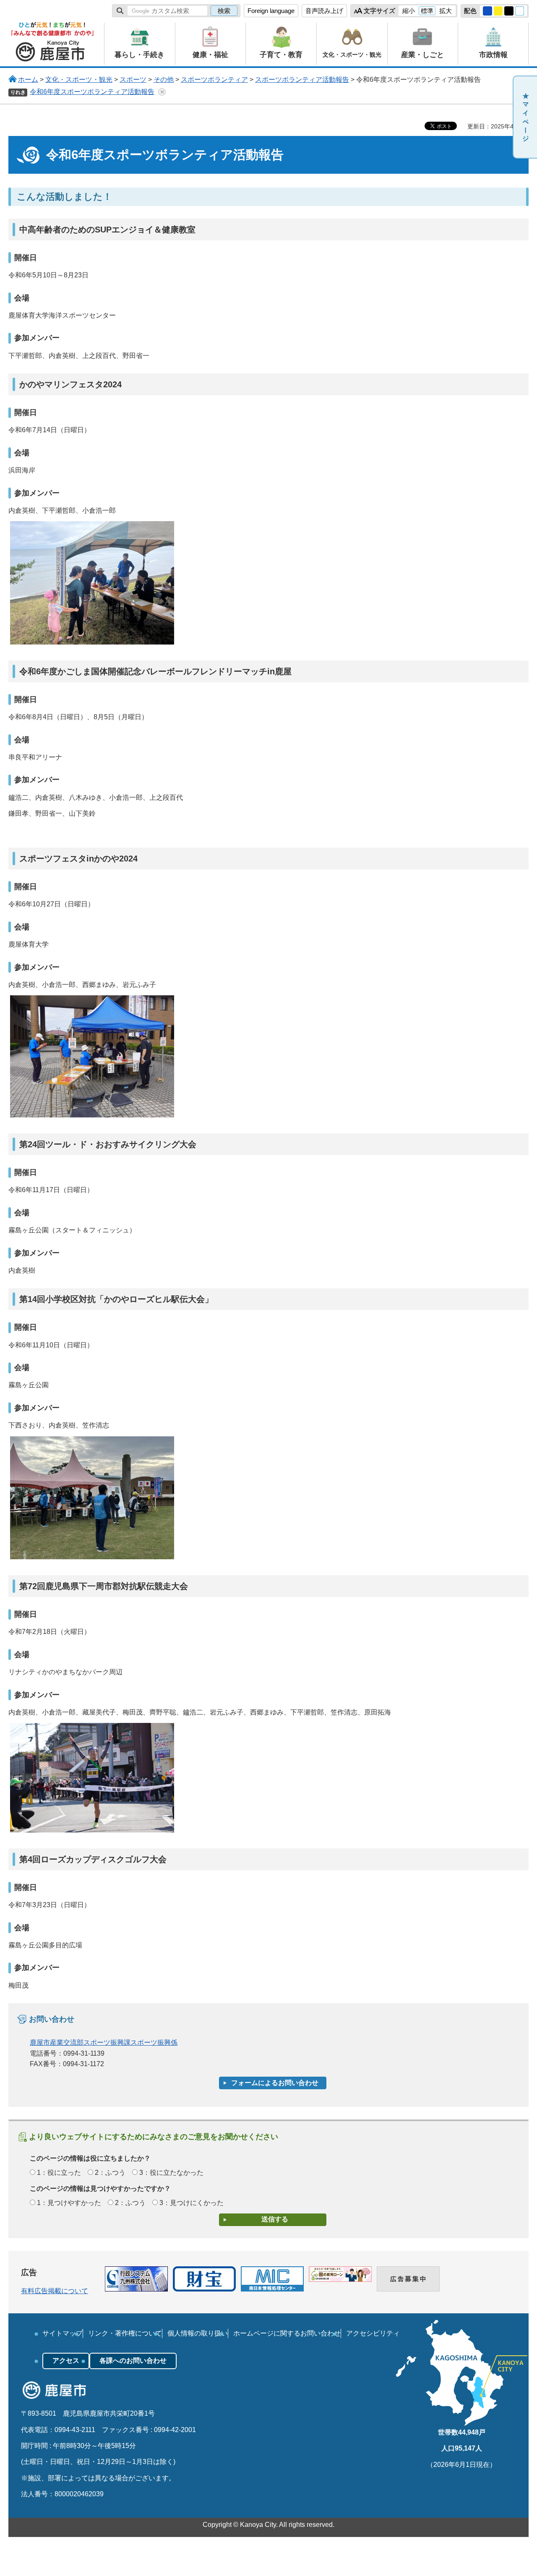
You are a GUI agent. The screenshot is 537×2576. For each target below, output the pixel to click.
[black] (509, 11)
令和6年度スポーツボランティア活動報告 (92, 92)
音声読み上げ (324, 11)
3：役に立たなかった (171, 2173)
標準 (427, 11)
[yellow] (498, 11)
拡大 (446, 11)
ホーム (28, 80)
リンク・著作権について (125, 2333)
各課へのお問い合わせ (133, 2361)
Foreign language (271, 11)
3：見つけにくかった (192, 2203)
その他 (164, 80)
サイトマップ (63, 2333)
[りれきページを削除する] (162, 92)
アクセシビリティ (373, 2333)
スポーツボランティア (214, 80)
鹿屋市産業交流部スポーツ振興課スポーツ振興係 (104, 2042)
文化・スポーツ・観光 (79, 80)
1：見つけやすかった (69, 2203)
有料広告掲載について (55, 2291)
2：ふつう (110, 2173)
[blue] (487, 11)
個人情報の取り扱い (198, 2333)
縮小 (409, 11)
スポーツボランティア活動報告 (302, 80)
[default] (520, 11)
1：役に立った (59, 2173)
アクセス (66, 2361)
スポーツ (133, 80)
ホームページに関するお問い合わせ (287, 2333)
